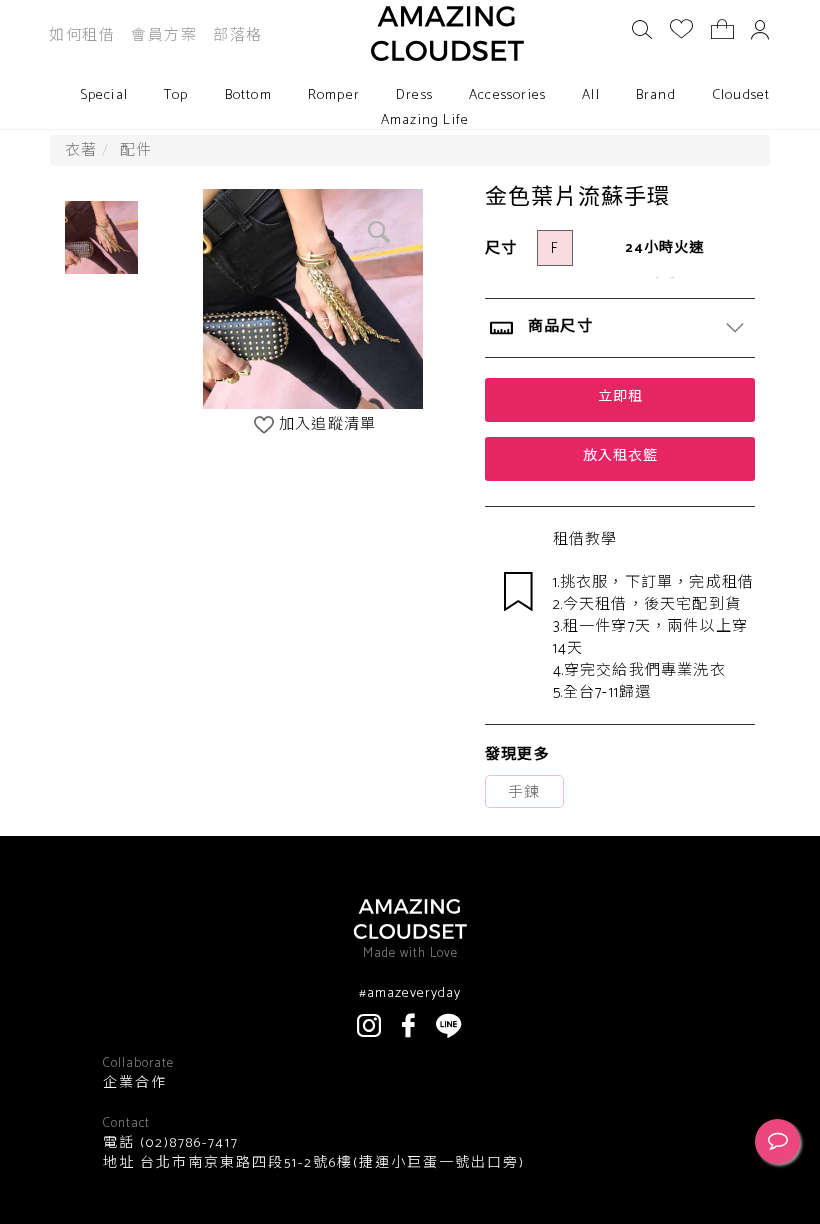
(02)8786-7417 (187, 1143)
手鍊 (524, 792)
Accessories (507, 95)
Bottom (248, 95)
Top (176, 95)
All (591, 95)
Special (104, 95)
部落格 (238, 35)
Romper (334, 95)
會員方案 (164, 35)
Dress (414, 95)
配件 (136, 150)
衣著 (81, 150)
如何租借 (82, 35)
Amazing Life (425, 120)
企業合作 (135, 1084)
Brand (656, 95)
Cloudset (741, 95)
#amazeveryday (410, 994)
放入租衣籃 (620, 456)
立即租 (620, 397)
